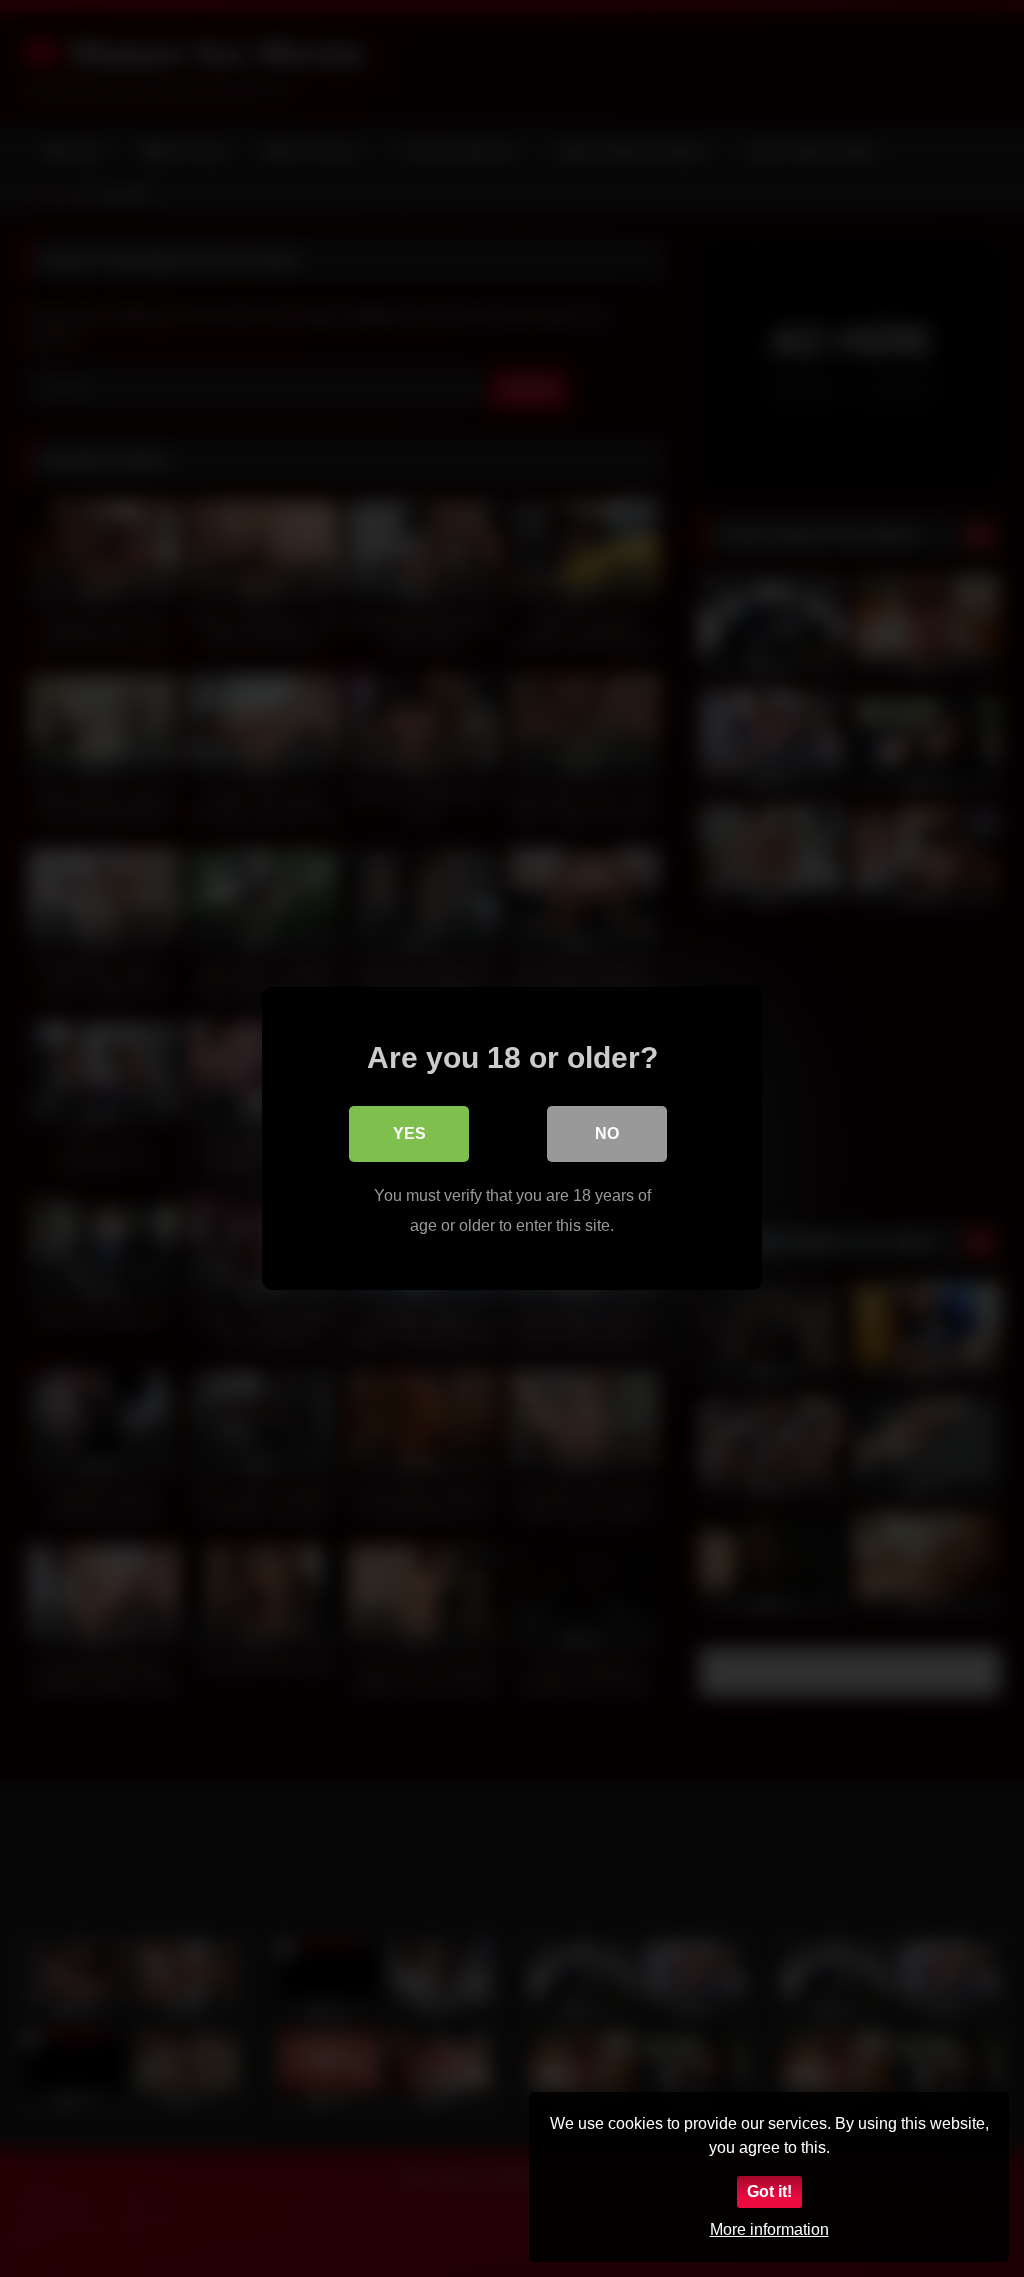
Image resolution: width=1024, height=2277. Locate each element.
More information (769, 2229)
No (607, 1133)
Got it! (769, 2191)
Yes (409, 1133)
